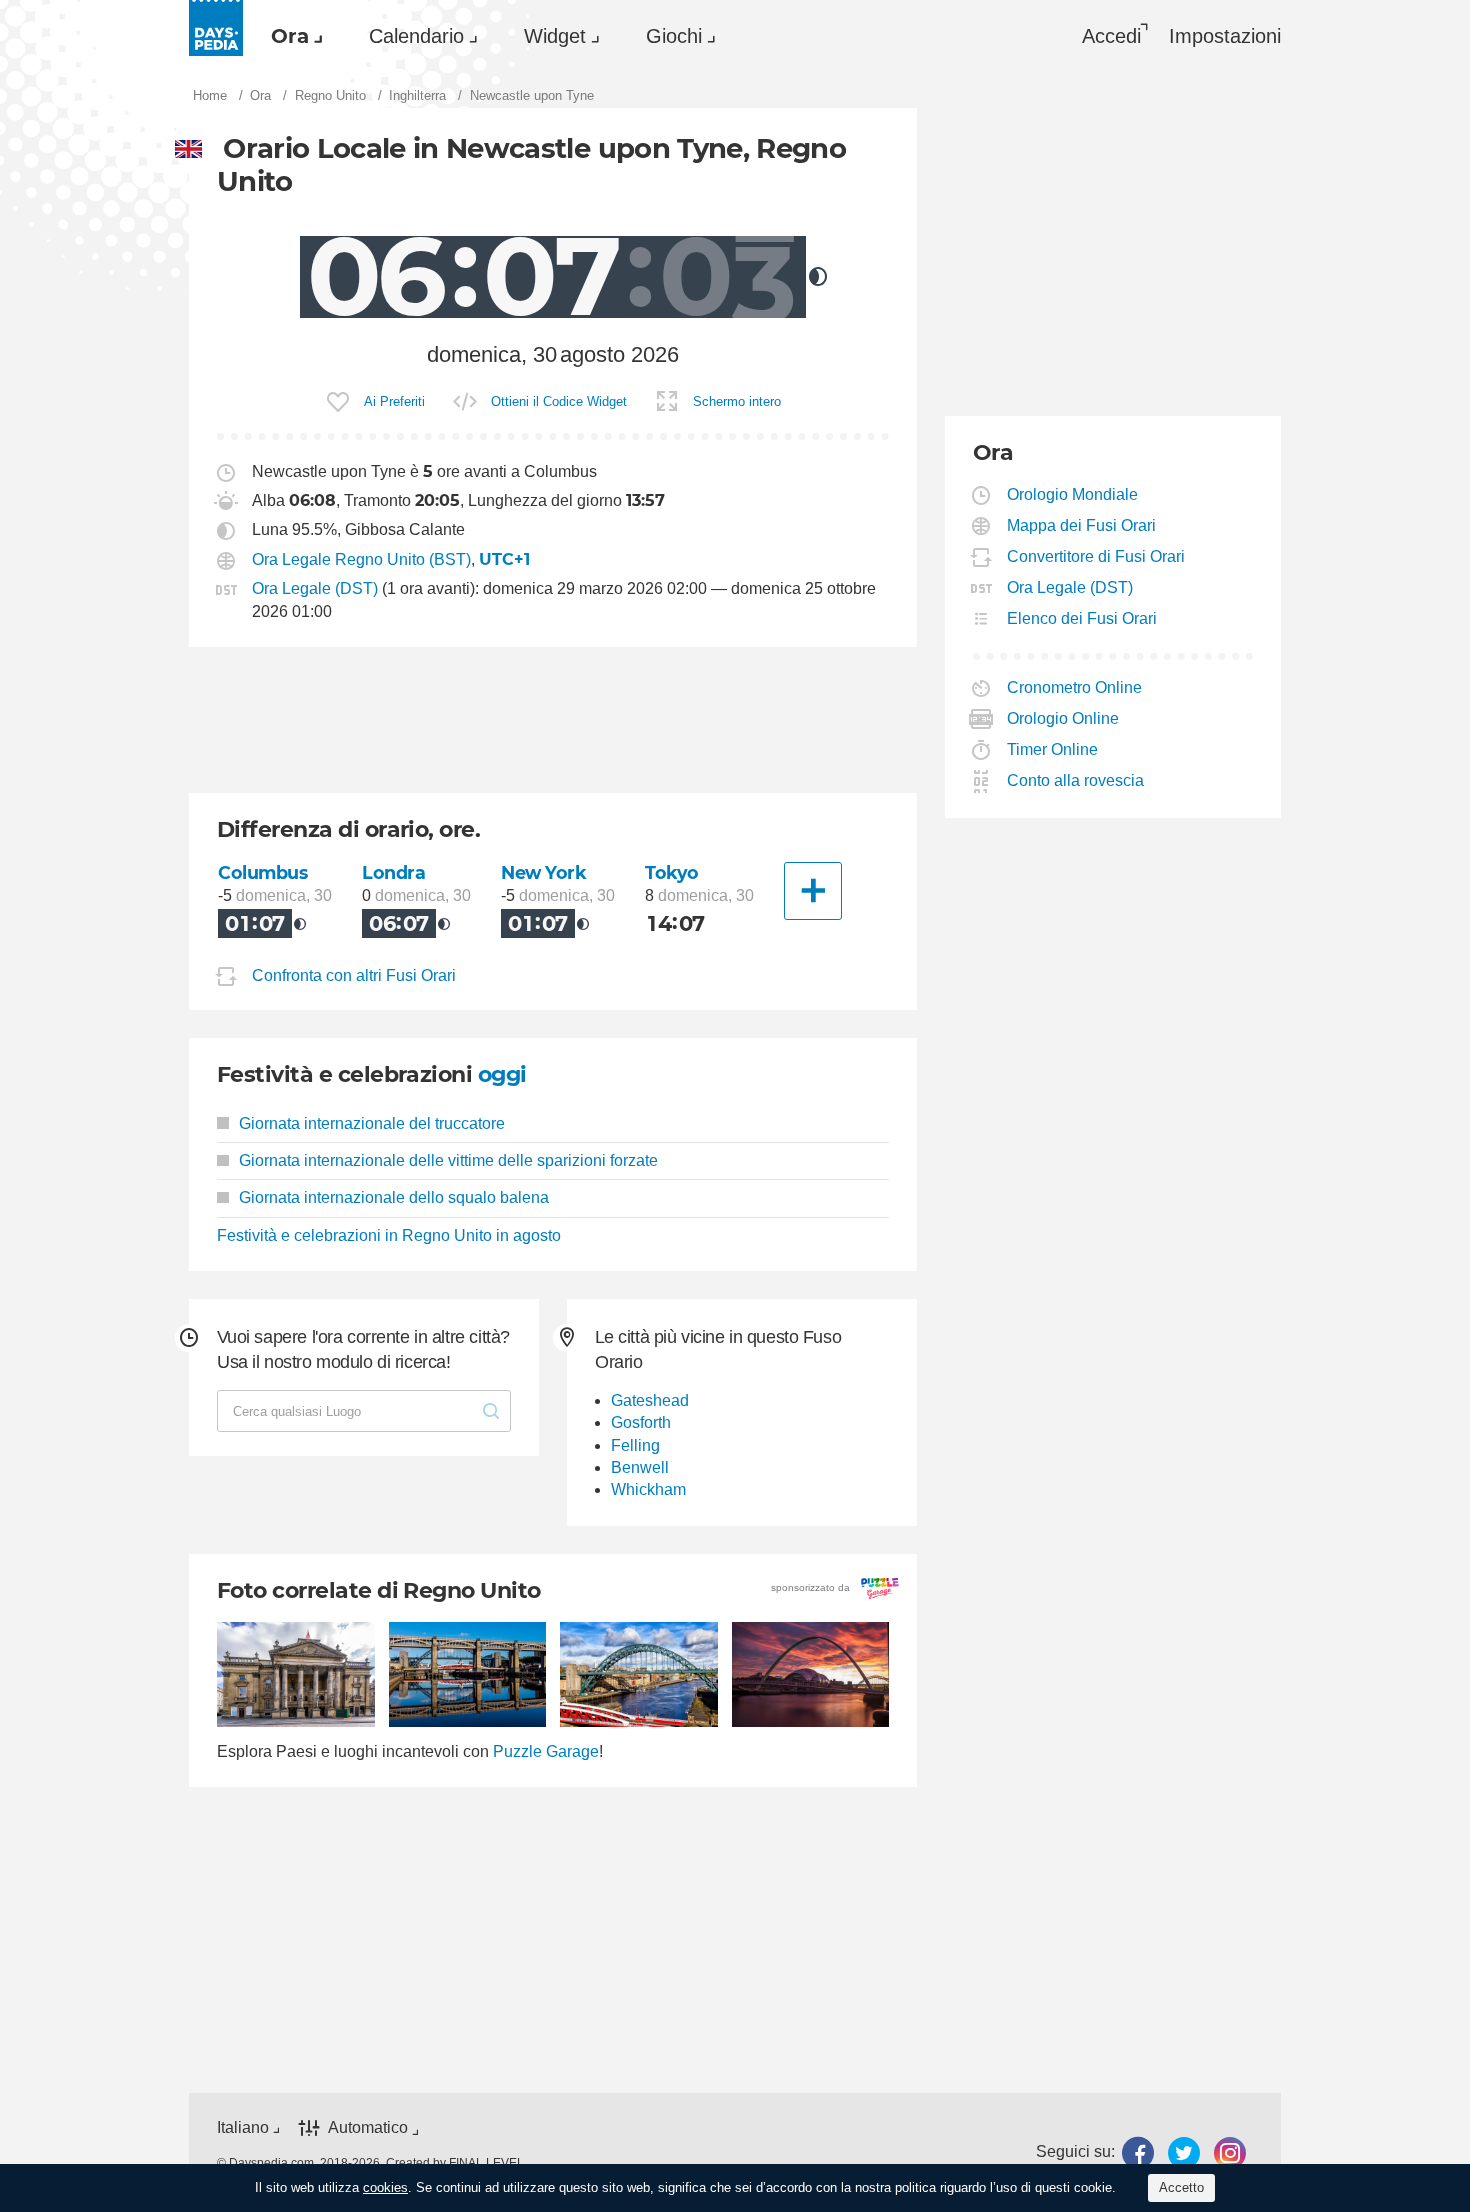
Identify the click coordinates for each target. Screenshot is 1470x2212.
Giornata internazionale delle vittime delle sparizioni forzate (448, 1160)
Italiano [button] (243, 2127)
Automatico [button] (368, 2128)
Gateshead (650, 1400)
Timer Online (1053, 749)
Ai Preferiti (394, 401)
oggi (502, 1074)
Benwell (640, 1467)
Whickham (648, 1489)
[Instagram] (1230, 2152)
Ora (290, 36)
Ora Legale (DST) (315, 588)
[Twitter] (1184, 2152)
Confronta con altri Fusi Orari (354, 975)
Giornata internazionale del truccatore (372, 1123)
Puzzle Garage (546, 1751)
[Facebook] (1138, 2152)
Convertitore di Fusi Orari (1096, 556)
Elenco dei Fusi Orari (1082, 618)
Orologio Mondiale (1073, 494)
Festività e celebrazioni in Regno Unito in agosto (389, 1235)
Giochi (674, 36)
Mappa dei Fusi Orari (1082, 525)
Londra (393, 872)
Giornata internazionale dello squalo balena (394, 1197)
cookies (385, 2187)
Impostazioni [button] (1225, 36)
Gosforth (641, 1422)
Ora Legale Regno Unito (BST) (361, 559)
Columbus (263, 872)
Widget (555, 36)
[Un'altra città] (813, 891)
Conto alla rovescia (1076, 780)
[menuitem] (292, 36)
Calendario (416, 36)
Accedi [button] (1111, 36)
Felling (635, 1445)
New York (544, 872)
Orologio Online (1063, 718)
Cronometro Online (1075, 687)
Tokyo (672, 872)
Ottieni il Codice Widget (559, 401)
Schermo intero (737, 401)
